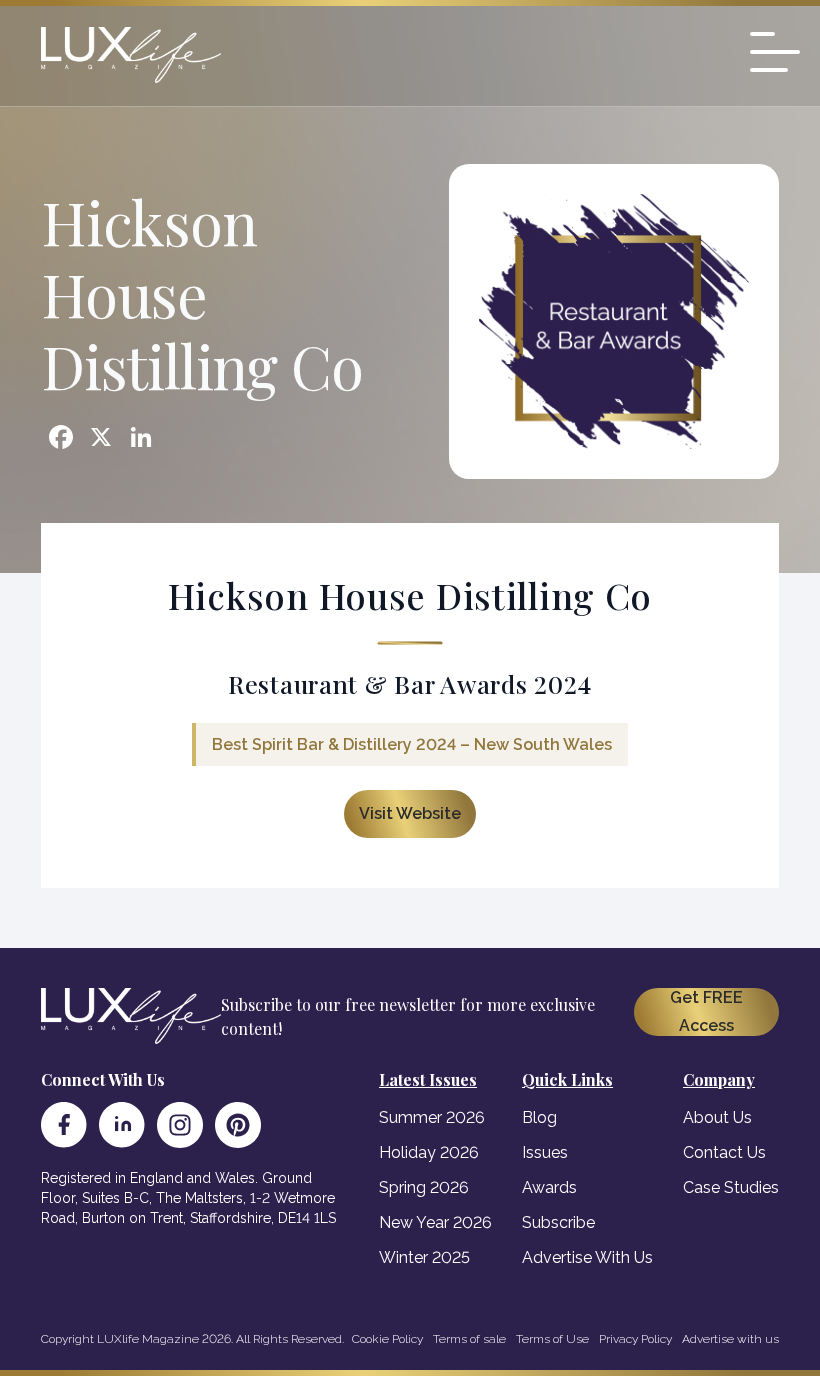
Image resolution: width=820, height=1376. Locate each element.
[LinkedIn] (122, 1125)
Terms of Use (552, 1339)
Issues (545, 1152)
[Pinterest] (238, 1125)
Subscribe (558, 1222)
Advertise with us (730, 1339)
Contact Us (724, 1152)
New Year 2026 (435, 1222)
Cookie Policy (387, 1339)
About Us (717, 1117)
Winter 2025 (424, 1257)
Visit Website (410, 813)
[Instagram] (180, 1125)
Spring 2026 (424, 1187)
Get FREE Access (706, 1011)
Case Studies (731, 1187)
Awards (549, 1187)
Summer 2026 (432, 1117)
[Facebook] (64, 1125)
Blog (539, 1117)
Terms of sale (469, 1339)
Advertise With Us (587, 1257)
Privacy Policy (635, 1339)
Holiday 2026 (429, 1152)
